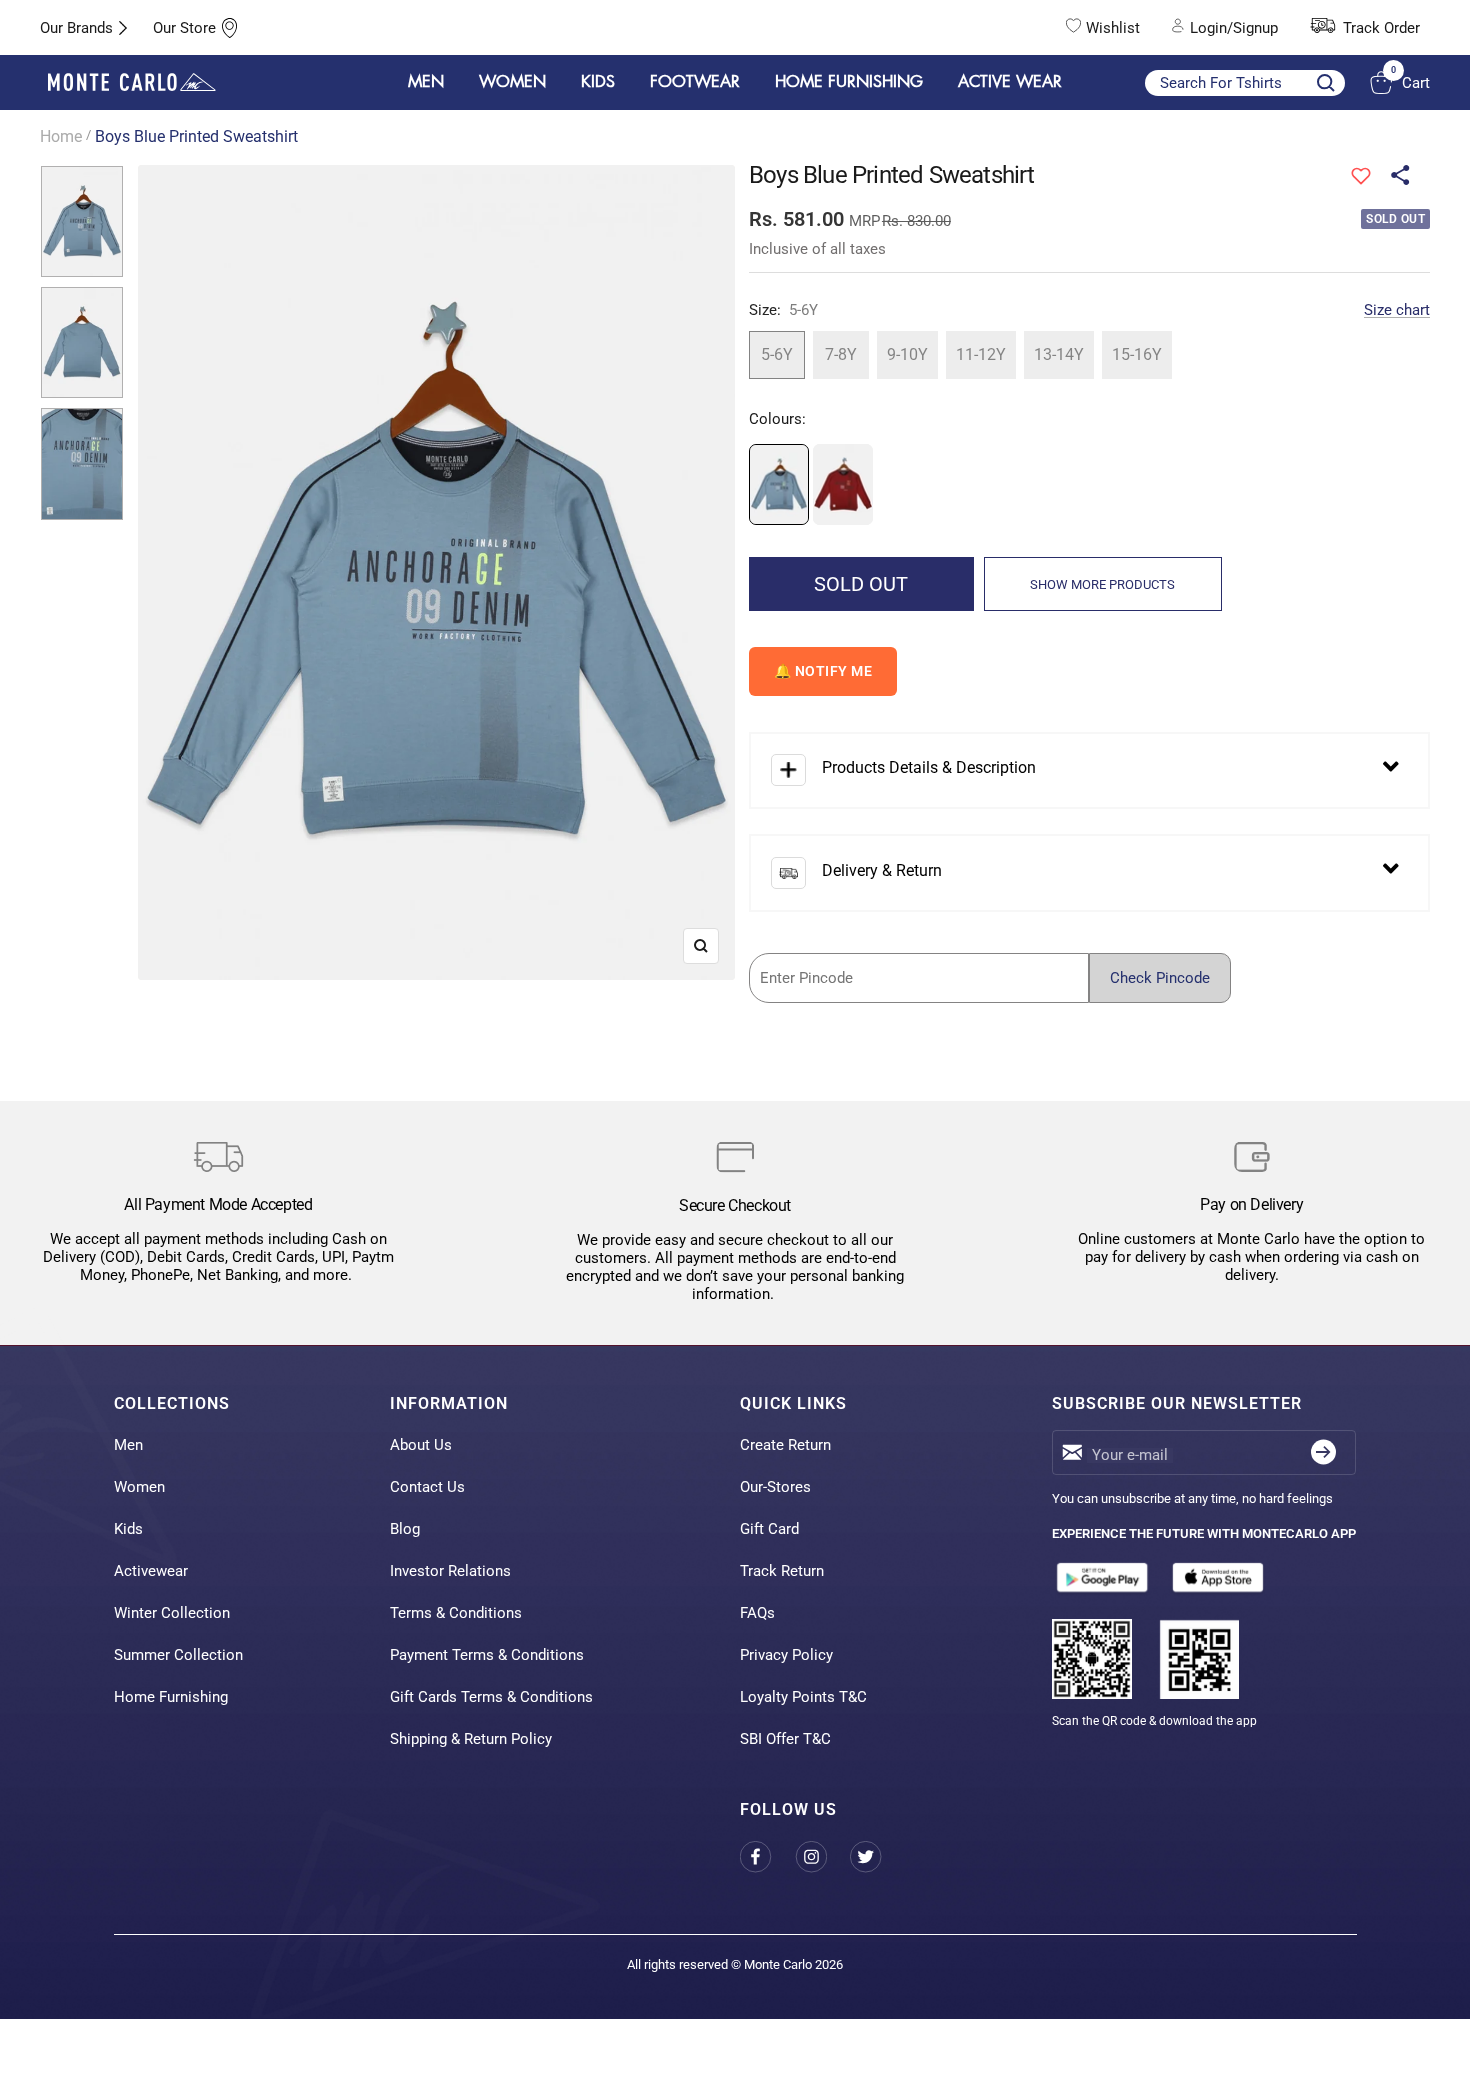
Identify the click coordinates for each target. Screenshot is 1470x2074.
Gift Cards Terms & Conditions (491, 1697)
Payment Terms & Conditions (487, 1655)
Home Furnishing (171, 1697)
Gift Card (769, 1529)
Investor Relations (450, 1571)
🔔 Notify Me (823, 671)
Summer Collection (178, 1655)
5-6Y (777, 354)
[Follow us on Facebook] (767, 1856)
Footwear (695, 82)
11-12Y (981, 354)
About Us (421, 1445)
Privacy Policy (786, 1655)
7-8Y (841, 354)
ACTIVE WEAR (1010, 82)
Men (128, 1445)
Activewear (151, 1571)
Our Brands (76, 28)
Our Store (184, 28)
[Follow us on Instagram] (822, 1856)
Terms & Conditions (456, 1613)
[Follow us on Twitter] (877, 1856)
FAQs (757, 1613)
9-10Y (907, 354)
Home (61, 136)
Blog (405, 1529)
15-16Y (1137, 354)
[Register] (1323, 1452)
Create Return (785, 1445)
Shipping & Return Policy (471, 1739)
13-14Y (1059, 354)
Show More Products (1102, 584)
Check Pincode (1160, 978)
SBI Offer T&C (785, 1739)
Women (139, 1487)
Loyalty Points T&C (803, 1697)
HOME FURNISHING (849, 82)
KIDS (598, 82)
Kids (128, 1529)
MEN (426, 82)
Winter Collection (172, 1613)
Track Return (782, 1571)
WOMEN (512, 82)
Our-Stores (775, 1487)
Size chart (1397, 310)
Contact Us (427, 1487)
